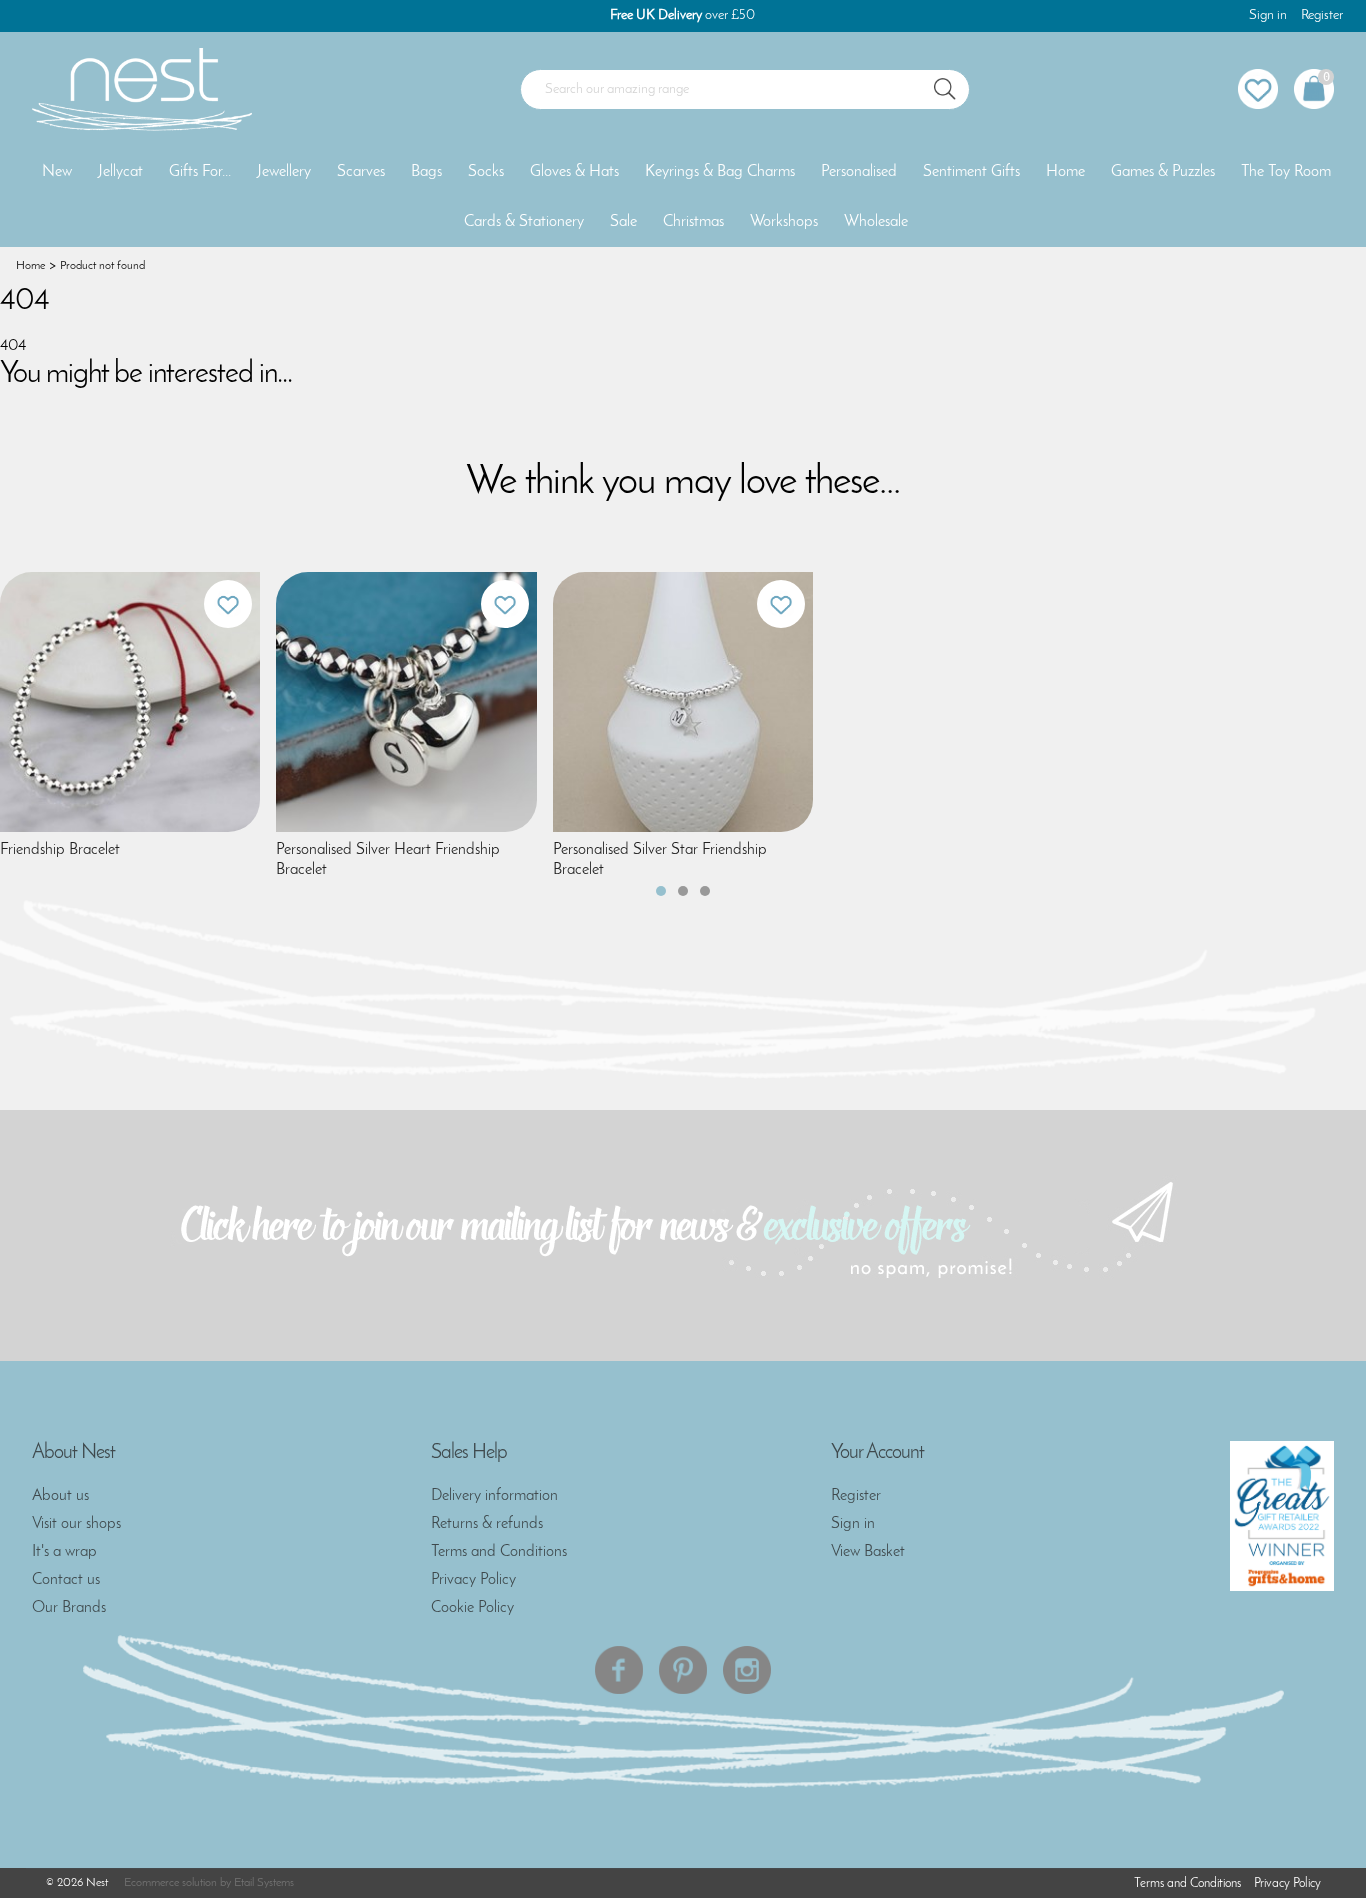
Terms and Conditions (499, 1552)
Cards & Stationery (524, 222)
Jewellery (284, 172)
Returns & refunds (487, 1524)
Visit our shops (76, 1524)
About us (60, 1496)
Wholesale (876, 222)
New (57, 172)
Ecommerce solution (170, 1883)
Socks (486, 172)
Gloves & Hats (574, 172)
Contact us (66, 1580)
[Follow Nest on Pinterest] (683, 1670)
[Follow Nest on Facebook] (619, 1670)
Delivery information (494, 1496)
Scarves (361, 172)
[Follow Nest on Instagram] (747, 1670)
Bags (426, 172)
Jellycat (120, 172)
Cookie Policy (472, 1608)
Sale (623, 222)
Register (1322, 15)
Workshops (784, 222)
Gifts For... (200, 172)
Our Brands (69, 1608)
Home (1065, 172)
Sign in (1268, 15)
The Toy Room (1286, 172)
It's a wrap (64, 1552)
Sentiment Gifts (971, 172)
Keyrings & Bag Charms (720, 172)
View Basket (868, 1552)
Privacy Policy (473, 1580)
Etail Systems (264, 1883)
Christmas (693, 222)
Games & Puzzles (1163, 172)
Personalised (859, 172)
